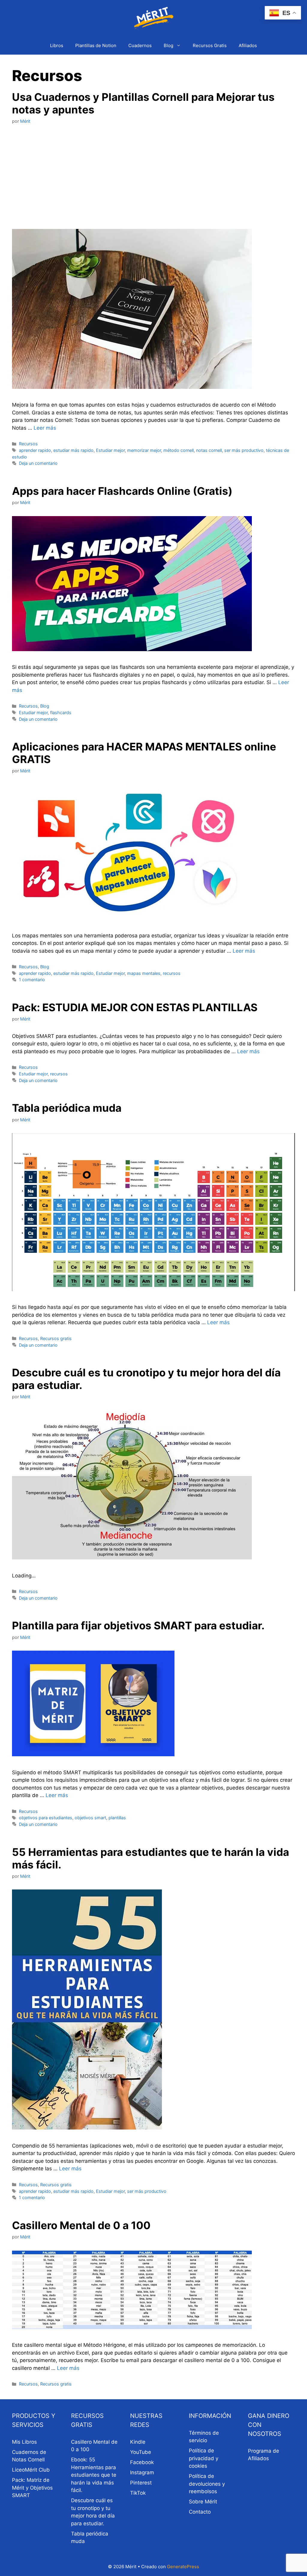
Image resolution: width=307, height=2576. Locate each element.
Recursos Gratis (210, 45)
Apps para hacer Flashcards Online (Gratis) (122, 491)
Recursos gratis (56, 1338)
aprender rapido (35, 450)
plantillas (117, 1818)
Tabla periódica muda (67, 1108)
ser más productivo (244, 450)
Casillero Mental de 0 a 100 (81, 2225)
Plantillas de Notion (96, 45)
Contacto (200, 2512)
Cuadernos (140, 45)
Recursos (28, 444)
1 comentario (32, 980)
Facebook (142, 2462)
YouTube (141, 2452)
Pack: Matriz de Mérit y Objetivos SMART (32, 2488)
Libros (57, 45)
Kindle (138, 2442)
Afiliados (248, 45)
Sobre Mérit (203, 2502)
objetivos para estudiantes (46, 1818)
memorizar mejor (144, 450)
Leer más (45, 428)
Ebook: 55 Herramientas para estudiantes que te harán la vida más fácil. (94, 2475)
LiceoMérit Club (31, 2470)
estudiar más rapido (73, 450)
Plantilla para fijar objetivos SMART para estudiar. (138, 1625)
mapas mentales (144, 973)
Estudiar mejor (110, 450)
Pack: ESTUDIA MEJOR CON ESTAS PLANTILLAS (135, 1007)
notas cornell (209, 450)
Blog (168, 45)
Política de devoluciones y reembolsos (207, 2484)
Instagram (142, 2472)
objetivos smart (90, 1818)
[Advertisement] (153, 177)
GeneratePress (183, 2567)
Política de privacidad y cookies (204, 2458)
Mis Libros (24, 2442)
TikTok (138, 2493)
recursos (172, 973)
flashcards (61, 712)
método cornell (179, 450)
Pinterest (141, 2483)
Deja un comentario (38, 463)
